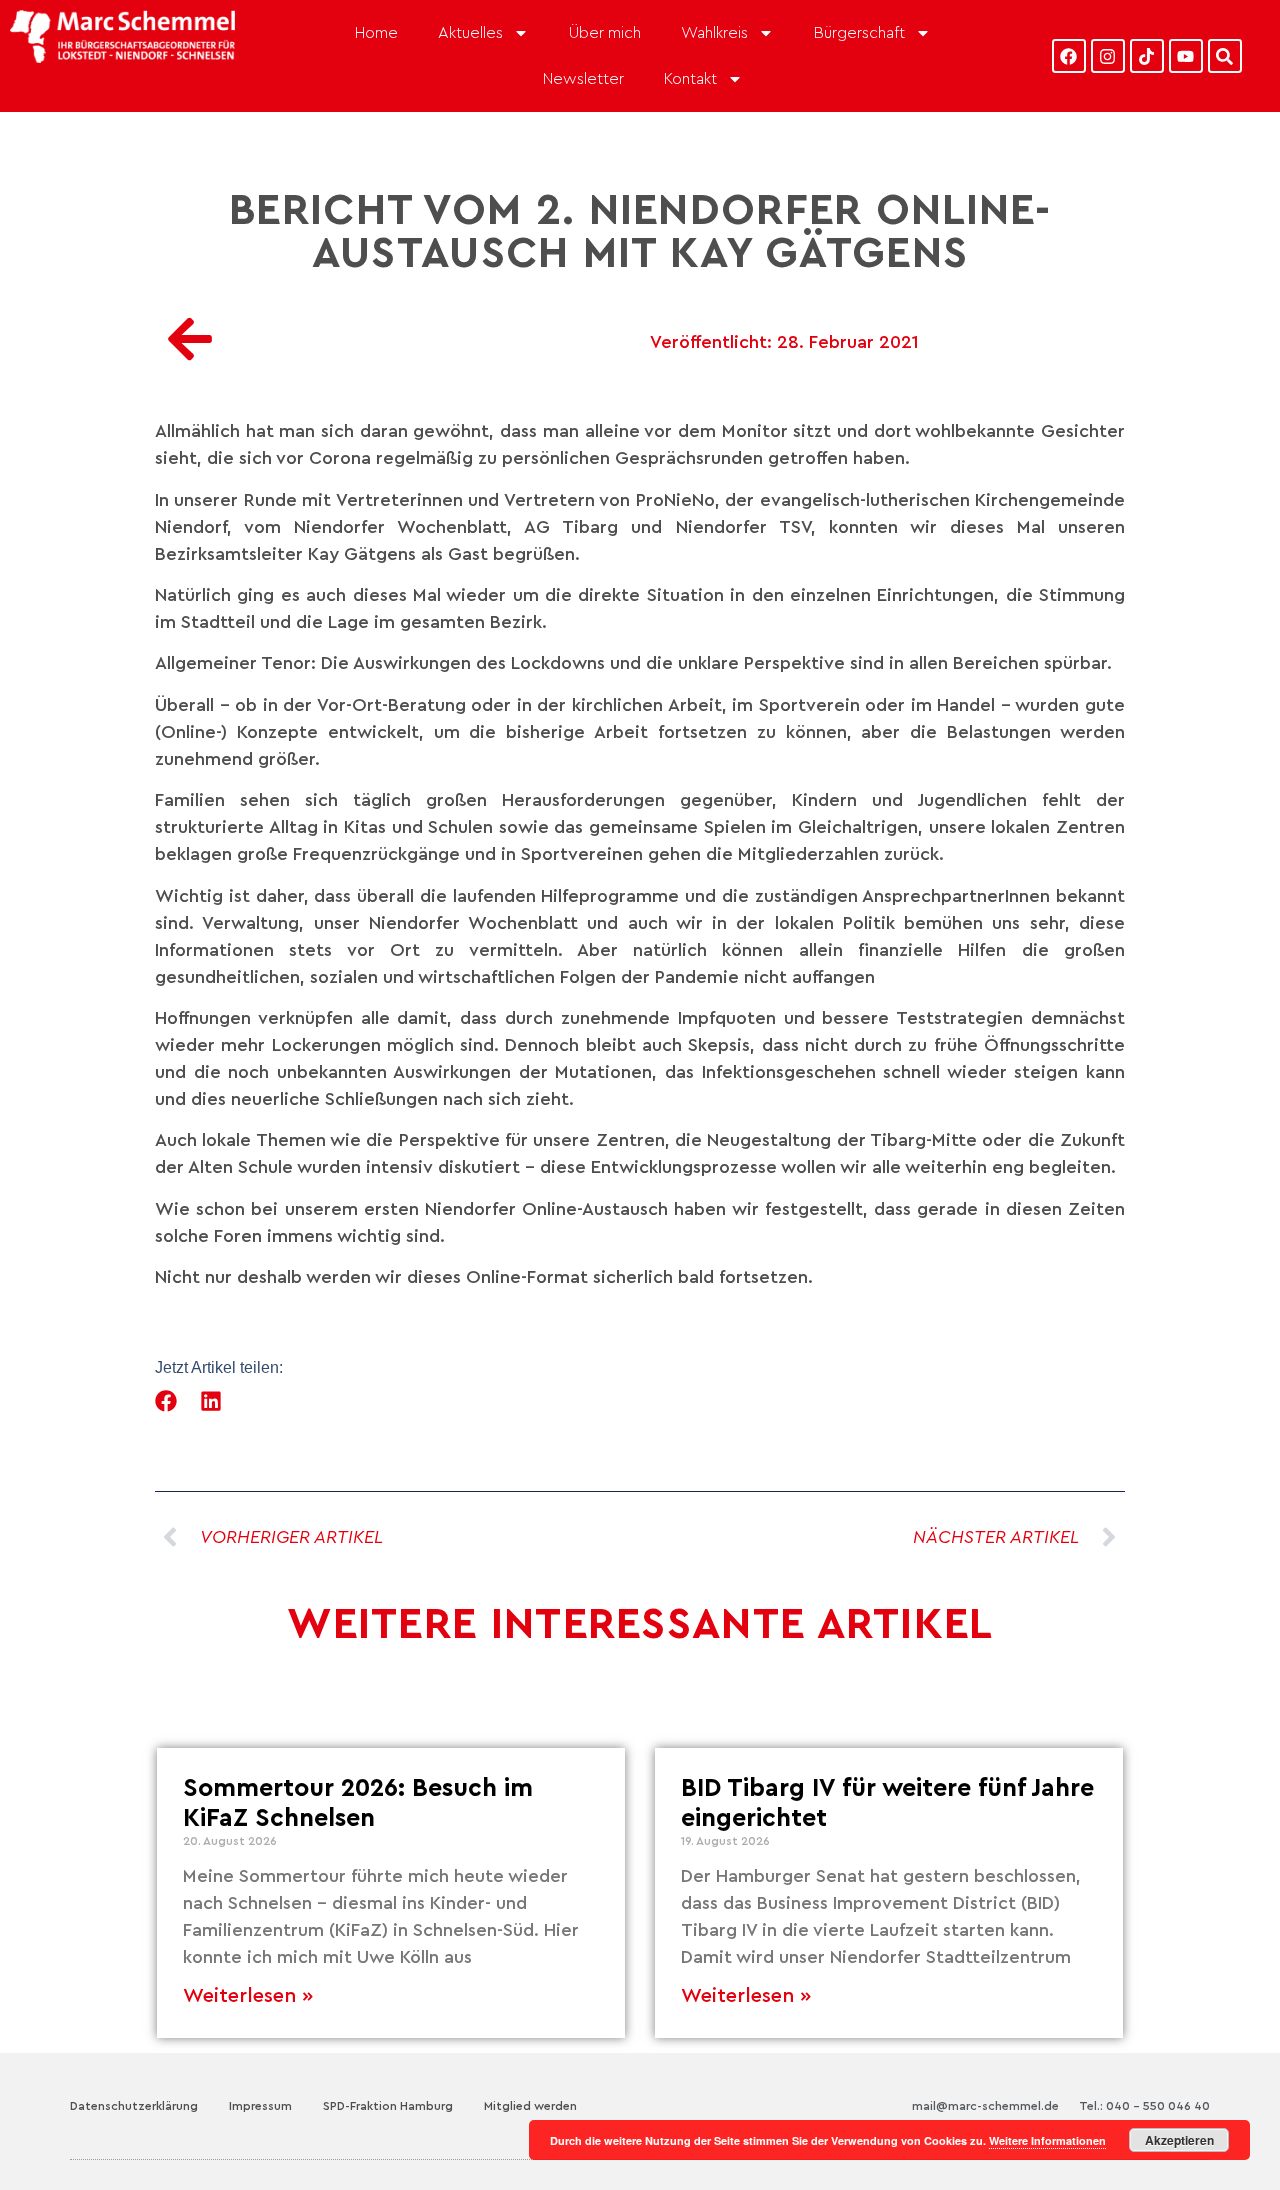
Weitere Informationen (1047, 2140)
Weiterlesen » (248, 1996)
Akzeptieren (1179, 2140)
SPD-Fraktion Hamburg (388, 2106)
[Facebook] (1069, 56)
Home (376, 33)
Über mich (605, 33)
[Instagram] (1108, 56)
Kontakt (690, 79)
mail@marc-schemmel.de (985, 2106)
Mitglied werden (530, 2106)
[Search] (1225, 56)
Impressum (260, 2106)
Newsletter (583, 79)
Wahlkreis (714, 33)
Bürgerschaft (859, 33)
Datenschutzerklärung (134, 2106)
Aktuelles (470, 33)
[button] (166, 1400)
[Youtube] (1186, 56)
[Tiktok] (1147, 56)
